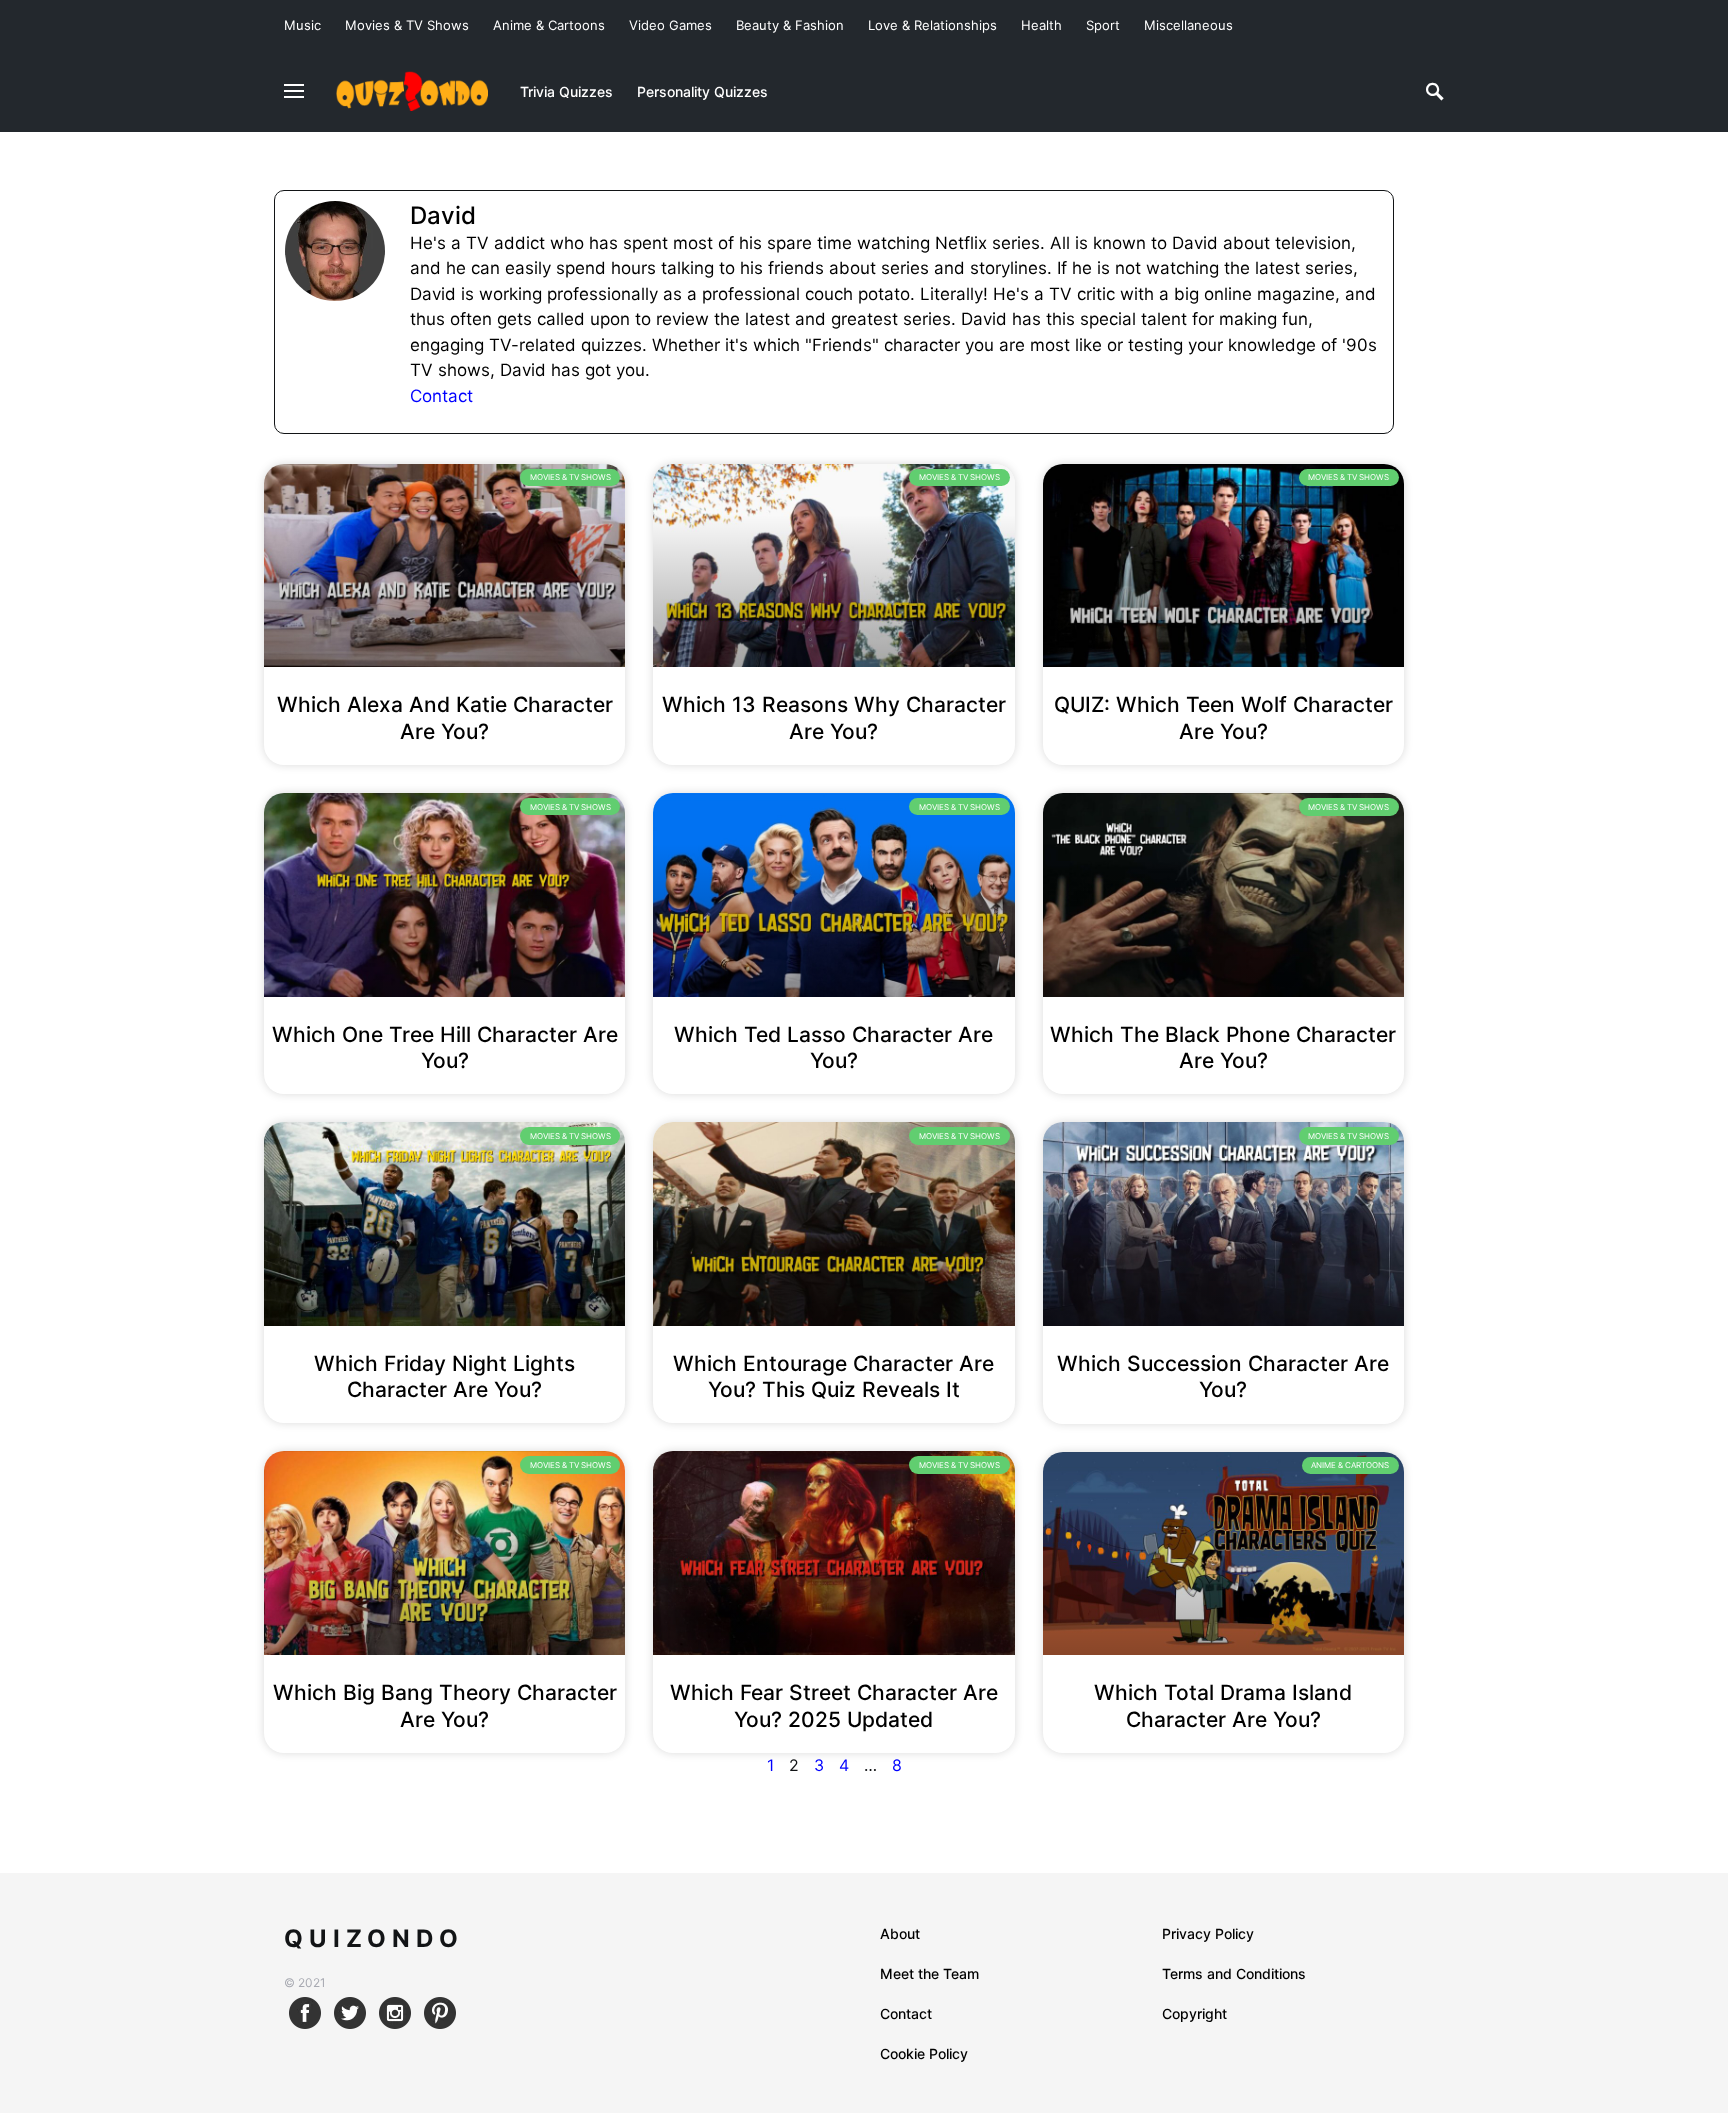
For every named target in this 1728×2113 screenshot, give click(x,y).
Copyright (1194, 2013)
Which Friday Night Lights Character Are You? (444, 1376)
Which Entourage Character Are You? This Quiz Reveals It (833, 1376)
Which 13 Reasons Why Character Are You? (834, 717)
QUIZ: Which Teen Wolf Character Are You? (1223, 717)
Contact (441, 396)
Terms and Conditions (1234, 1973)
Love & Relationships (932, 25)
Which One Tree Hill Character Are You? (445, 1047)
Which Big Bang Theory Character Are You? (445, 1705)
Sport (1103, 25)
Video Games (670, 25)
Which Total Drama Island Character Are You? (1223, 1705)
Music (302, 25)
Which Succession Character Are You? (1223, 1376)
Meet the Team (929, 1973)
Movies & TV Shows (407, 25)
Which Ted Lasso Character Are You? (833, 1047)
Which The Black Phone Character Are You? (1223, 1047)
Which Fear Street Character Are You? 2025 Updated (834, 1705)
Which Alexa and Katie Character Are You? (445, 717)
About (900, 1933)
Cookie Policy (924, 2053)
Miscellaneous (1188, 25)
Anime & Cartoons (549, 25)
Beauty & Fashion (790, 25)
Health (1041, 25)
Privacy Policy (1208, 1933)
